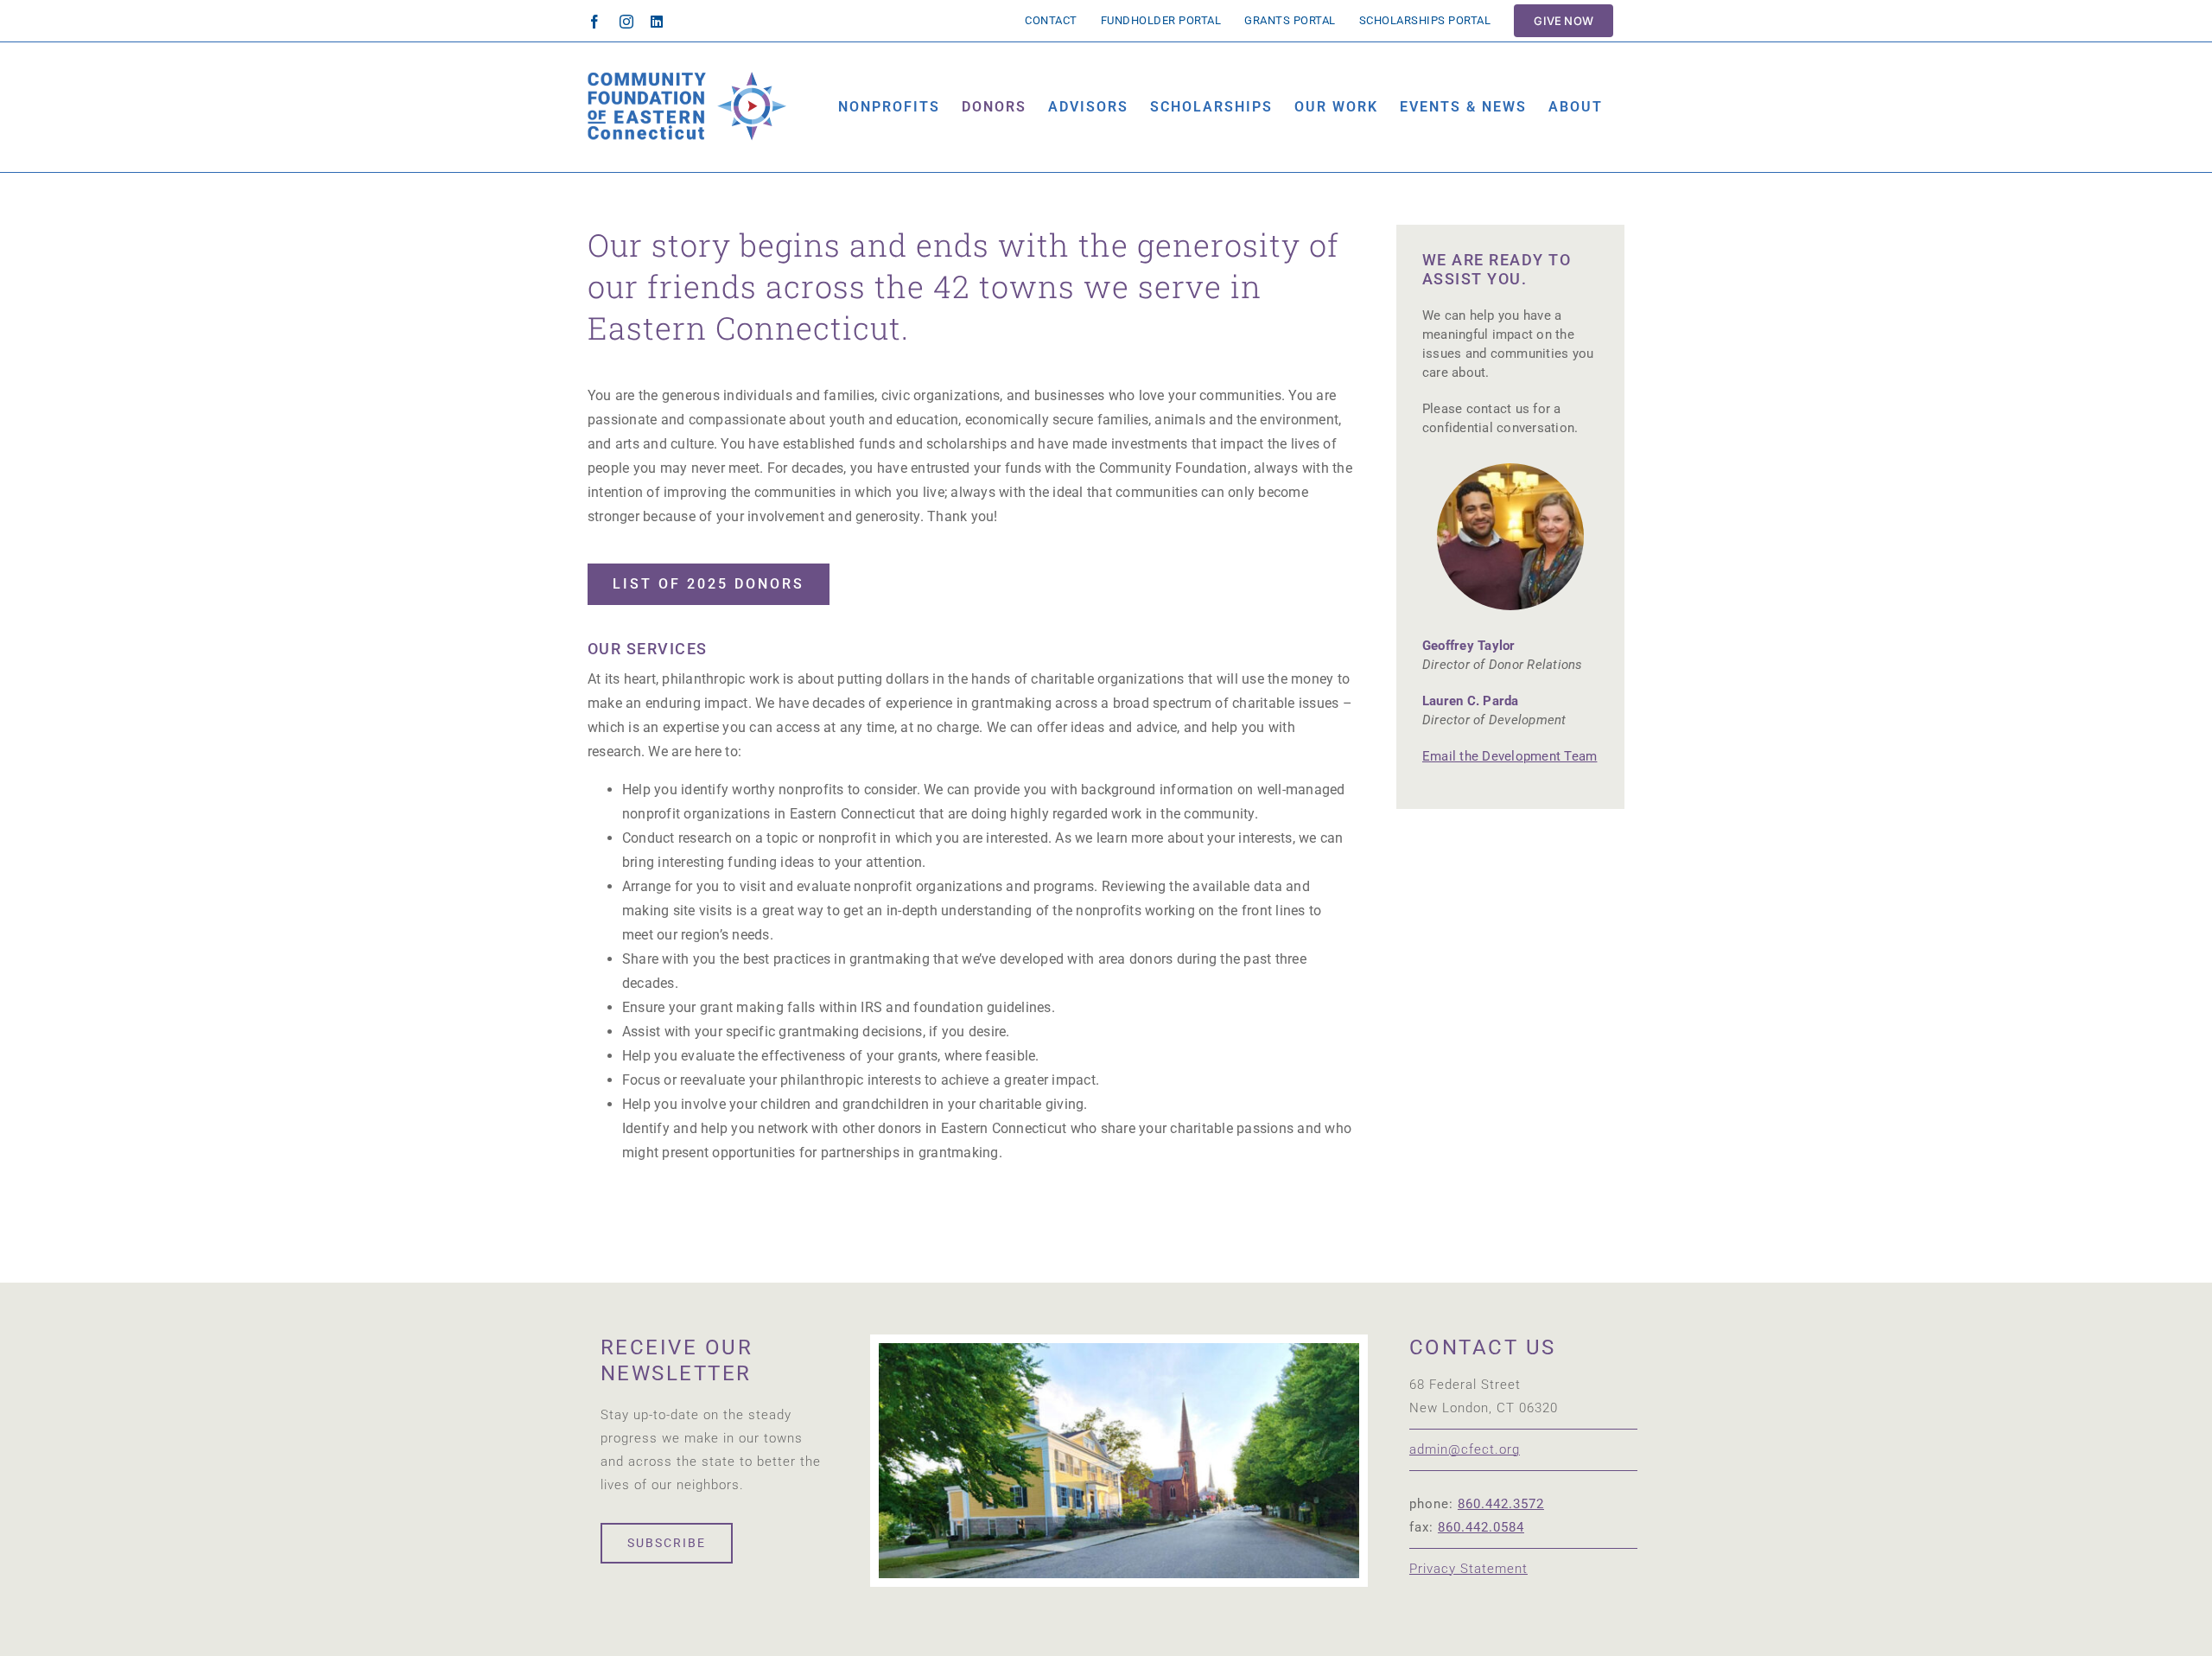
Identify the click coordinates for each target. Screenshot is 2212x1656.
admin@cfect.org (1465, 1449)
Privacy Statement (1468, 1569)
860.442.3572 (1501, 1504)
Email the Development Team (1510, 756)
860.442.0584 (1481, 1527)
